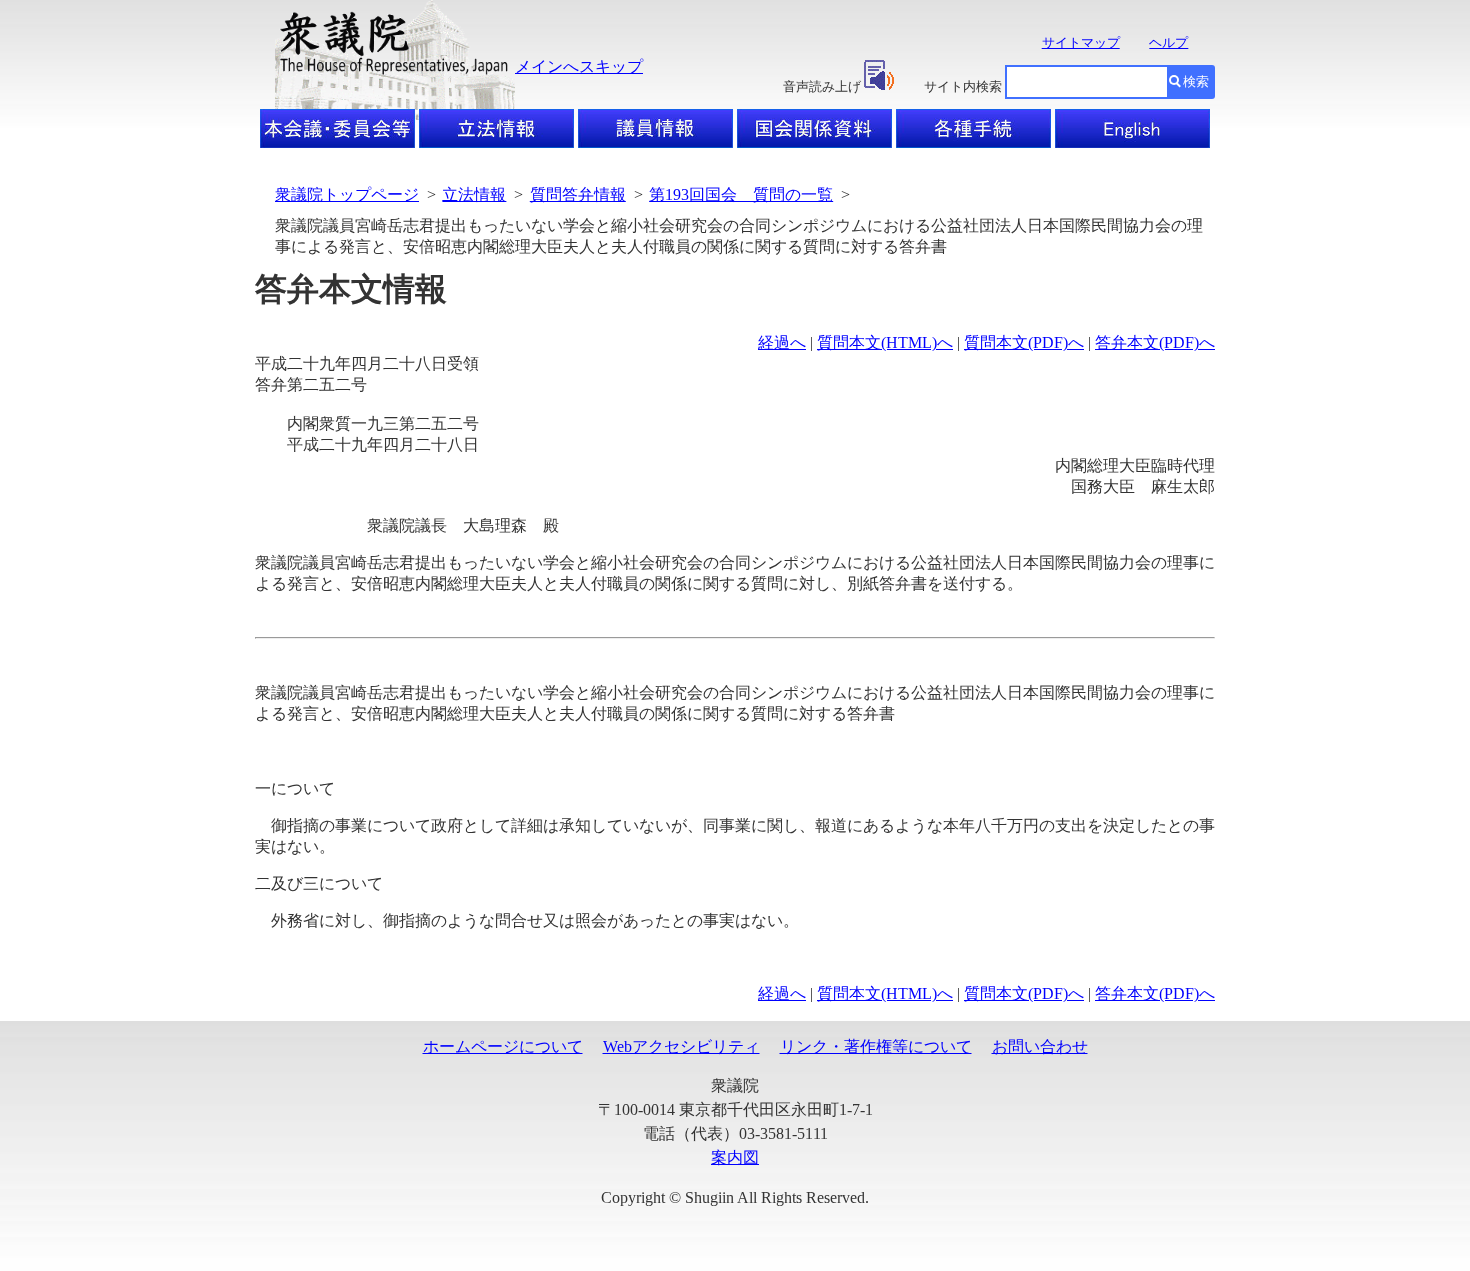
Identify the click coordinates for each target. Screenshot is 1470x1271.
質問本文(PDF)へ (1024, 342)
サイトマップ (1081, 42)
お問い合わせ (1040, 1046)
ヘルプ (1168, 42)
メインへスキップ (579, 66)
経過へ (782, 342)
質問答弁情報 (578, 194)
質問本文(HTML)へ (885, 342)
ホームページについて (503, 1046)
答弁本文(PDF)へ (1155, 342)
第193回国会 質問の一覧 (741, 194)
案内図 (735, 1157)
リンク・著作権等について (876, 1046)
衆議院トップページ (347, 194)
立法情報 (474, 194)
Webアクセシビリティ (681, 1046)
